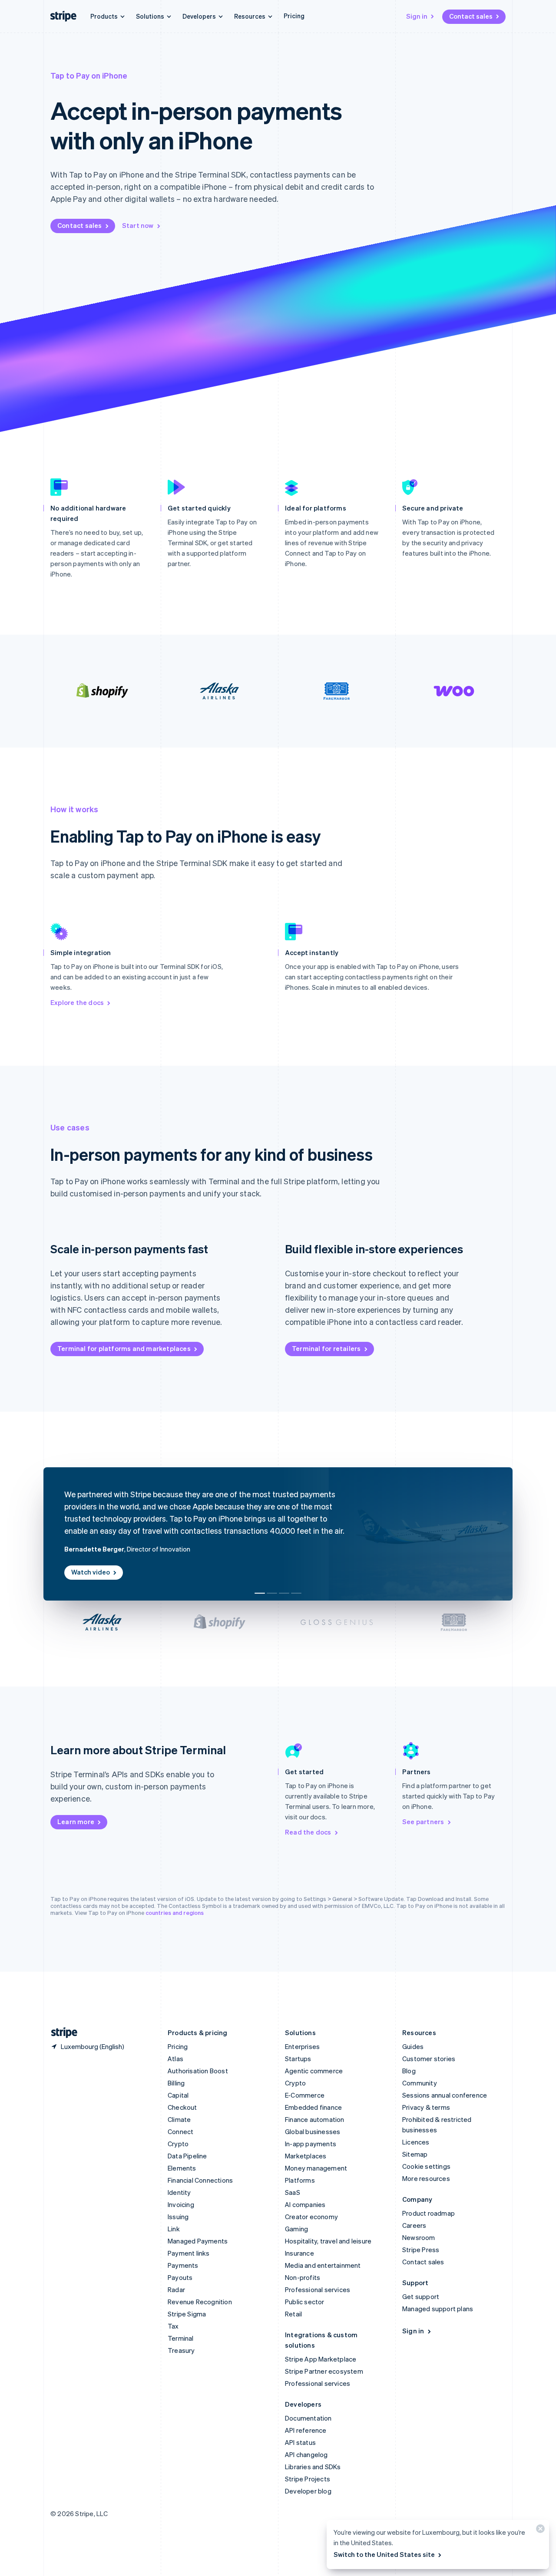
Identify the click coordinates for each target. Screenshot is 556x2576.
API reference (306, 2430)
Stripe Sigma (187, 2314)
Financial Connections (200, 2180)
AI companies (305, 2204)
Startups (298, 2059)
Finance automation (315, 2119)
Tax (173, 2326)
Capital (178, 2095)
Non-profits (303, 2277)
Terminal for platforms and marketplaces (124, 1348)
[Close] (539, 2531)
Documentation (308, 2418)
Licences (416, 2142)
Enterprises (302, 2046)
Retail (293, 2314)
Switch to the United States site (384, 2554)
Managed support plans (438, 2309)
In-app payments (311, 2144)
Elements (182, 2168)
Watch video (91, 1572)
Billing (176, 2083)
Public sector (305, 2302)
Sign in (417, 16)
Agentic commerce (314, 2071)
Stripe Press (421, 2250)
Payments (183, 2265)
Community (420, 2083)
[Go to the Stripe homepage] (61, 2033)
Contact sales (471, 16)
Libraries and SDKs (313, 2467)
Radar (176, 2289)
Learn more (76, 1822)
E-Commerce (305, 2095)
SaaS (293, 2192)
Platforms (300, 2180)
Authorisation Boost (198, 2071)
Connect (180, 2131)
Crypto (178, 2144)
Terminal (181, 2338)
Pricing (294, 16)
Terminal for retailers (326, 1348)
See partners (423, 1822)
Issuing (178, 2217)
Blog (409, 2071)
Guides (413, 2046)
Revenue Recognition (200, 2302)
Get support (421, 2296)
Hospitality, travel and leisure (328, 2241)
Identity (179, 2192)
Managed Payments (198, 2241)
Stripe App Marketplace (321, 2359)
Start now (138, 225)
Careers (414, 2225)
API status (300, 2442)
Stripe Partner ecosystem (324, 2371)
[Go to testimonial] (260, 1593)
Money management (316, 2168)
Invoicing (181, 2204)
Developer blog (308, 2491)
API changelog (306, 2454)
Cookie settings (426, 2166)
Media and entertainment (323, 2265)
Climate (179, 2119)
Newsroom (419, 2237)
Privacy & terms (426, 2107)
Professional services (318, 2289)
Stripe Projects (308, 2479)
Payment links (189, 2253)
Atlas (175, 2059)
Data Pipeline (187, 2156)
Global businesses (313, 2131)
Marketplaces (306, 2156)
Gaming (296, 2229)
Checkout (182, 2107)
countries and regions (175, 1912)
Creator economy (311, 2217)
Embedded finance (313, 2107)
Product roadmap (429, 2213)
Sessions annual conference (445, 2095)
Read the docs (308, 1832)
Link (174, 2229)
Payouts (180, 2277)
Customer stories (429, 2059)
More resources (426, 2178)
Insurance (300, 2253)
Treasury (181, 2350)
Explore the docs (77, 1002)
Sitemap (415, 2154)
